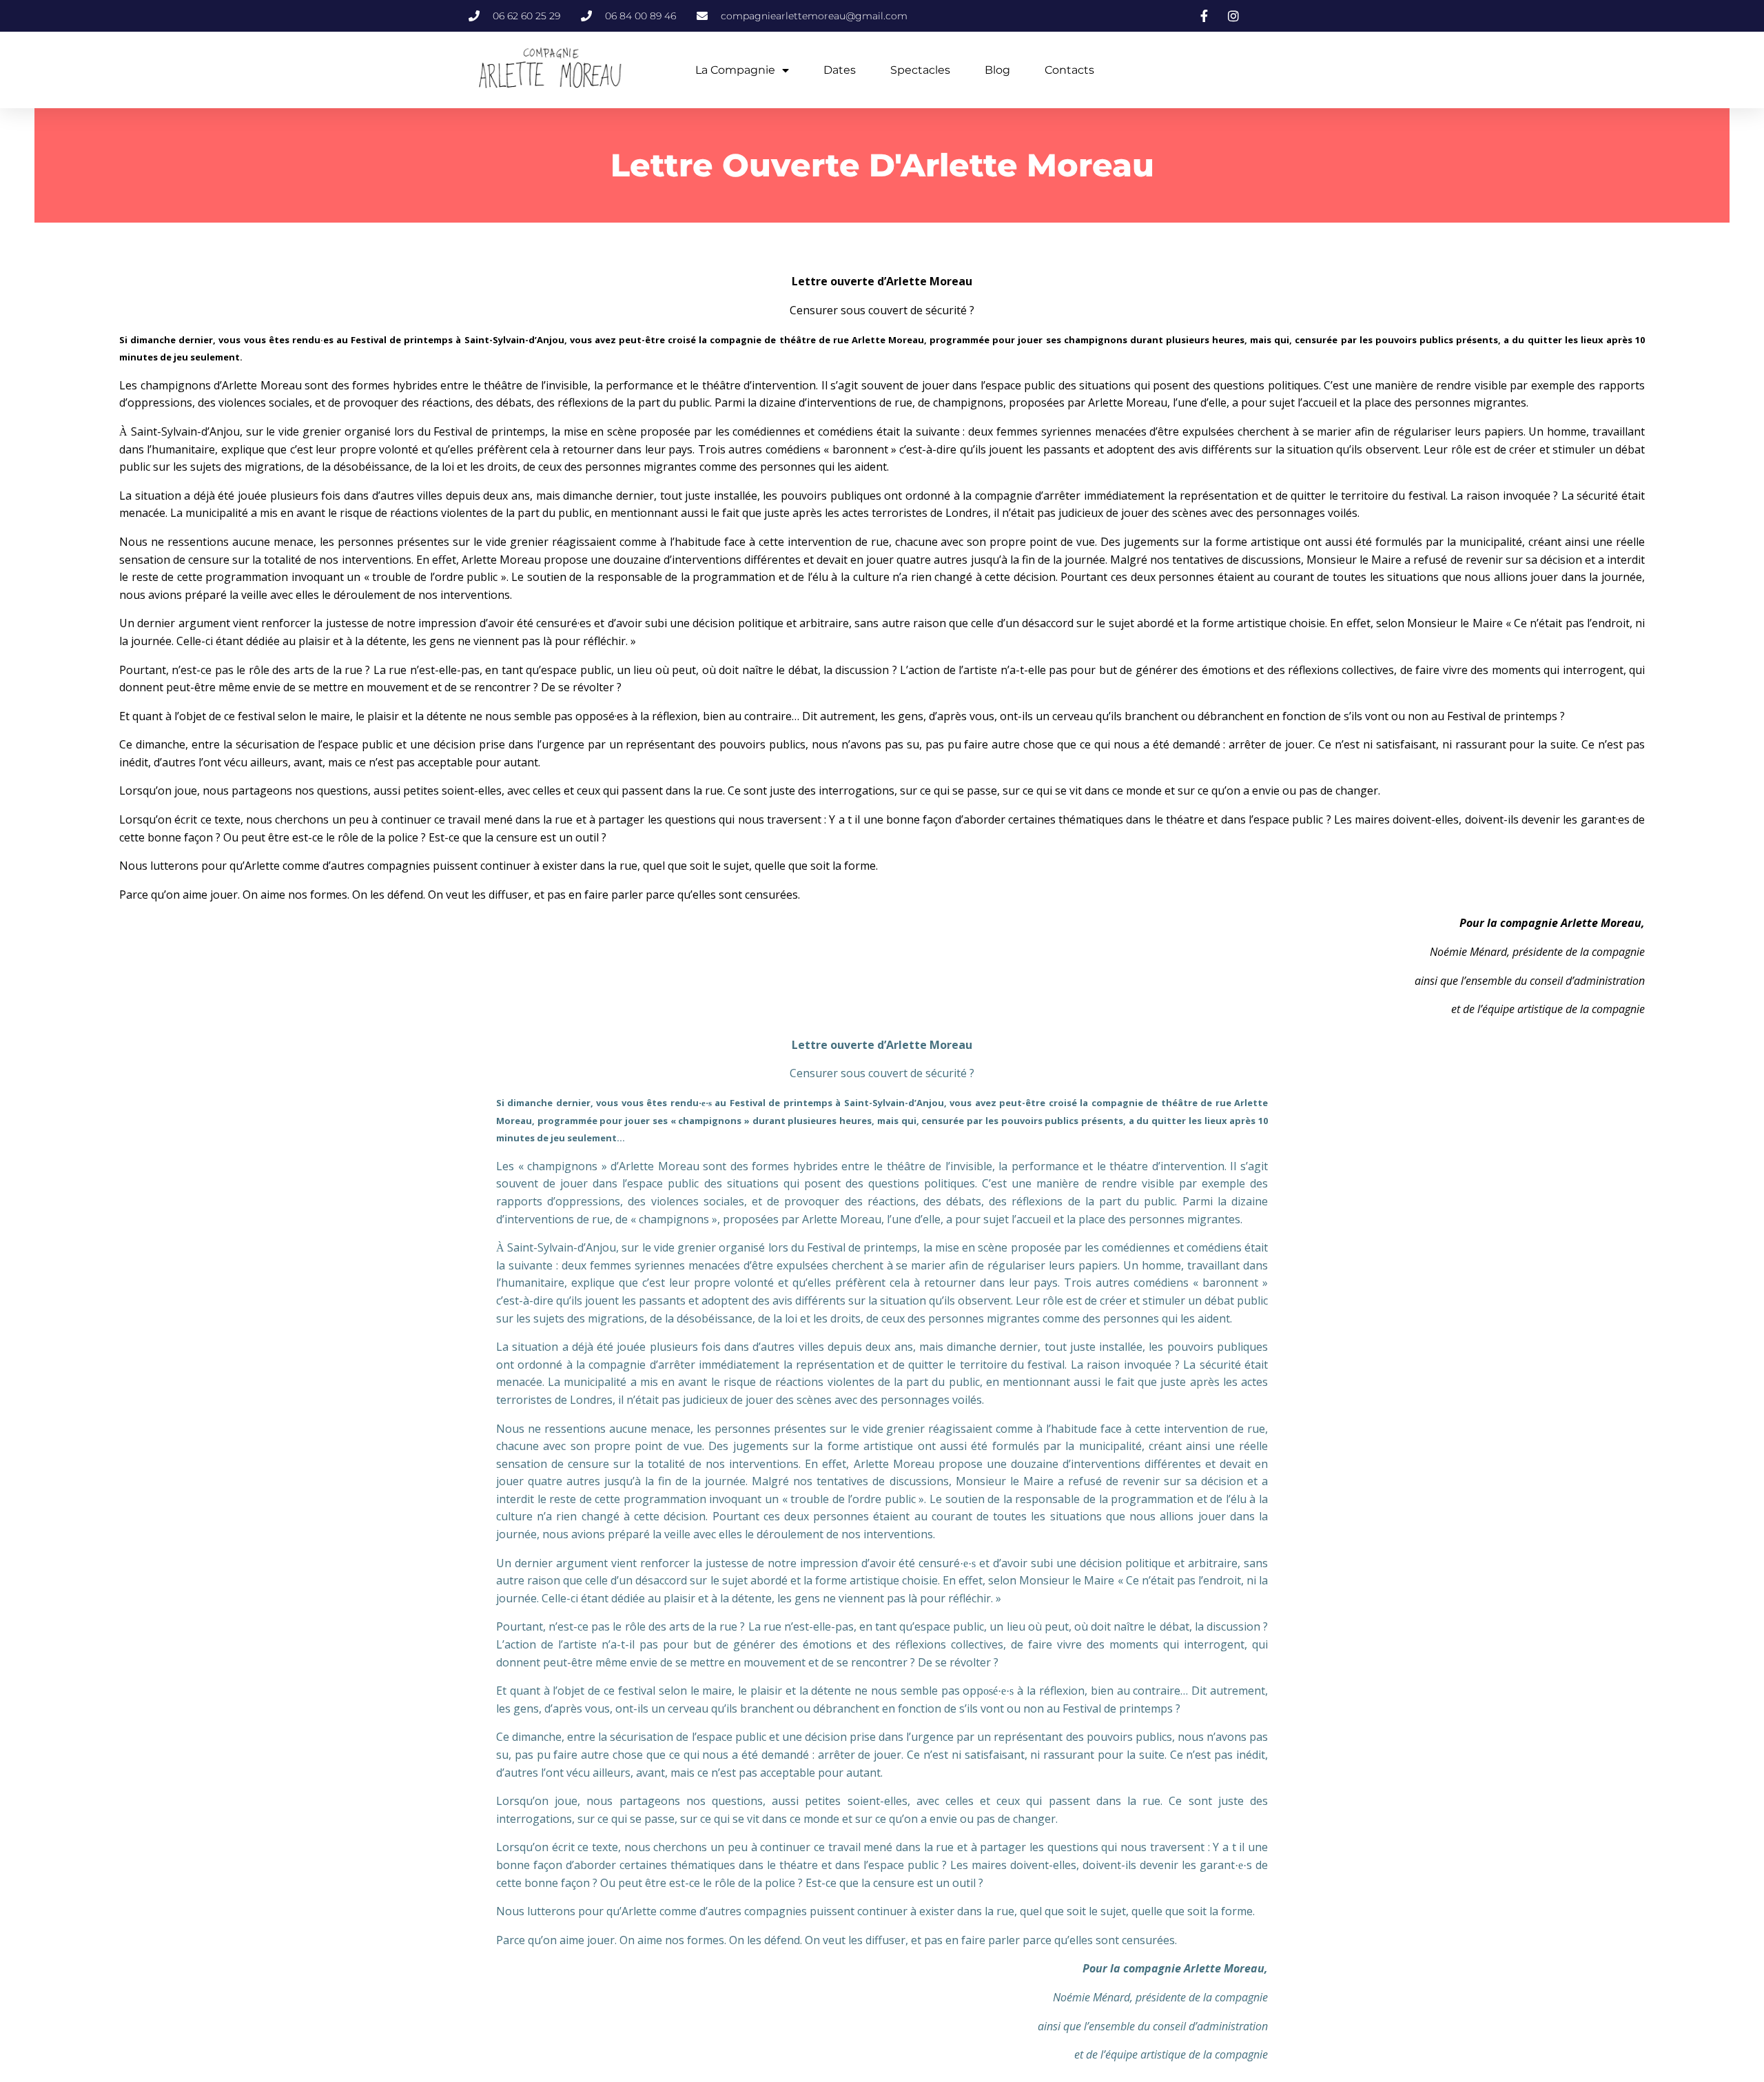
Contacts (1069, 70)
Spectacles (920, 70)
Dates (840, 70)
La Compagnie (735, 70)
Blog (997, 70)
